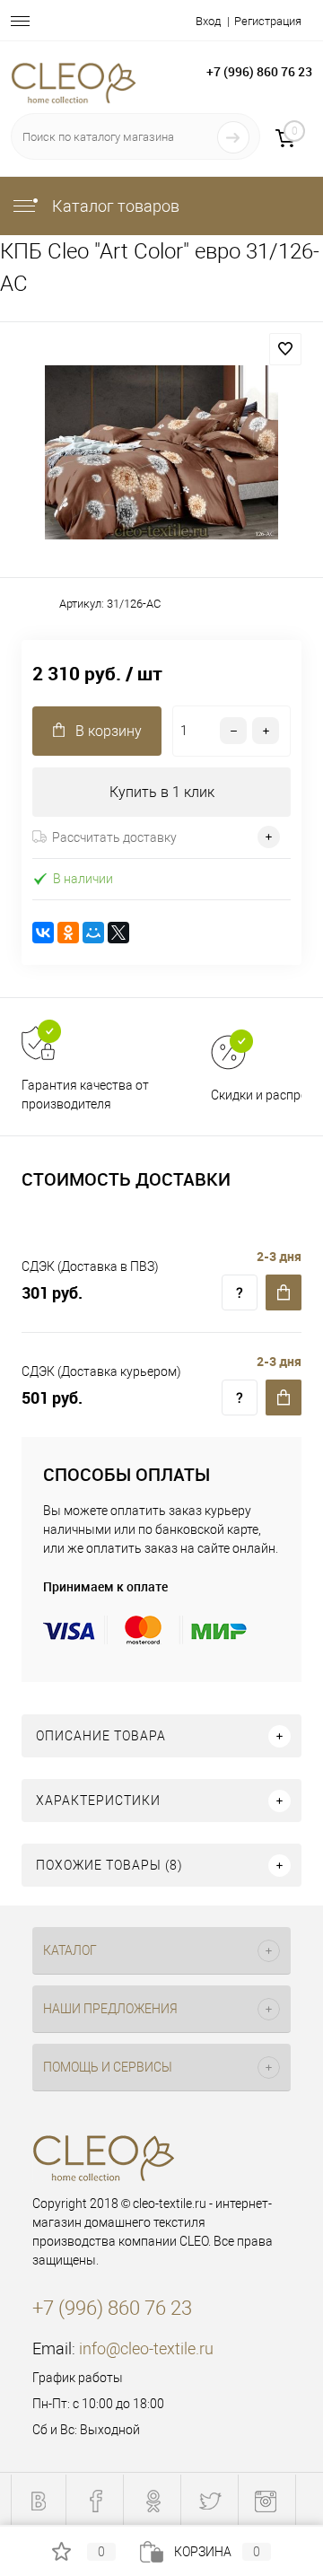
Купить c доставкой (284, 1292)
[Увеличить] (161, 452)
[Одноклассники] (68, 933)
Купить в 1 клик (162, 792)
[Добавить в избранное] (285, 349)
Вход (208, 21)
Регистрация (268, 21)
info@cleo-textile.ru (146, 2348)
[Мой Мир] (93, 933)
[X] (118, 933)
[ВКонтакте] (43, 933)
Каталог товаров (114, 206)
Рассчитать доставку (114, 837)
